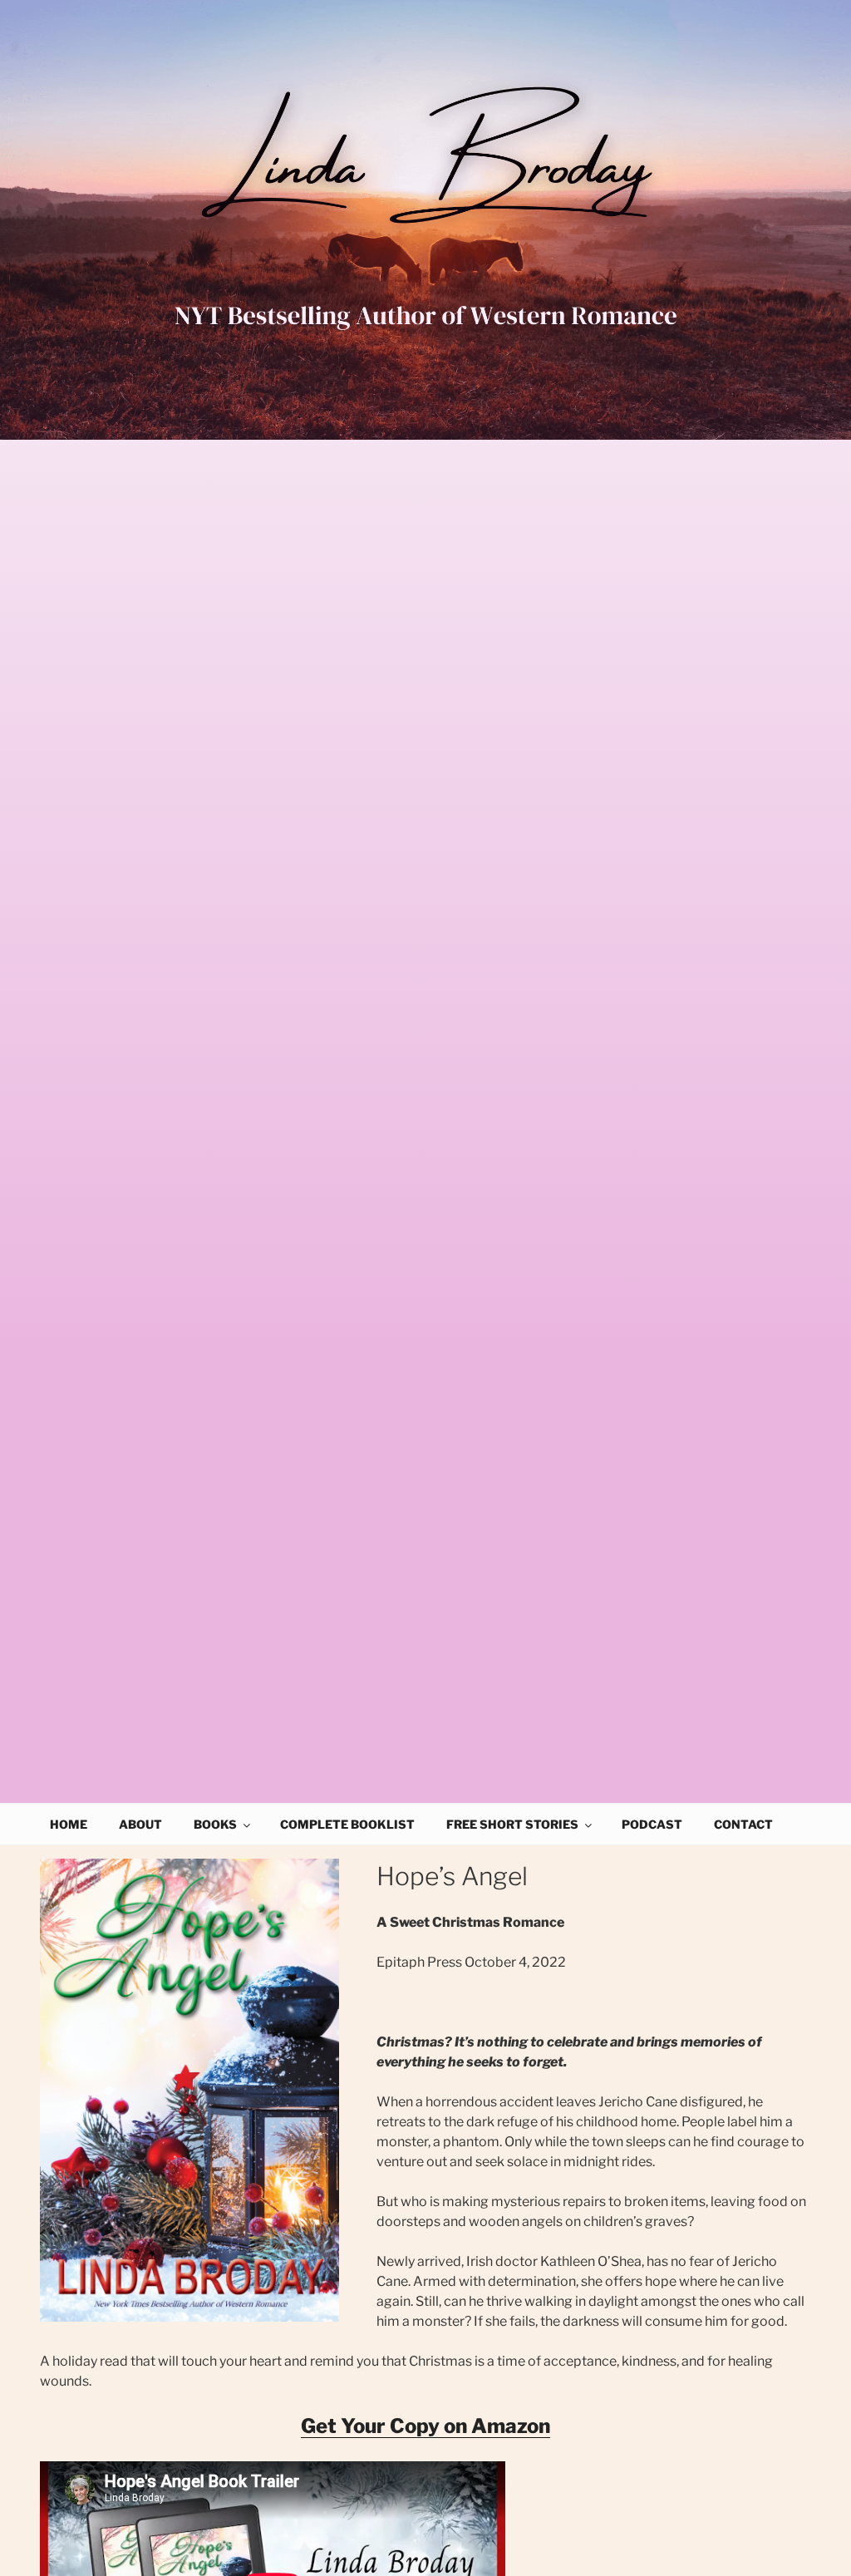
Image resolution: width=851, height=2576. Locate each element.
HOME (69, 1824)
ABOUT (140, 1824)
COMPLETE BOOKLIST (347, 1824)
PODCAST (652, 1824)
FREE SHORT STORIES (512, 1824)
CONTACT (743, 1824)
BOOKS (215, 1824)
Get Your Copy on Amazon (425, 2426)
